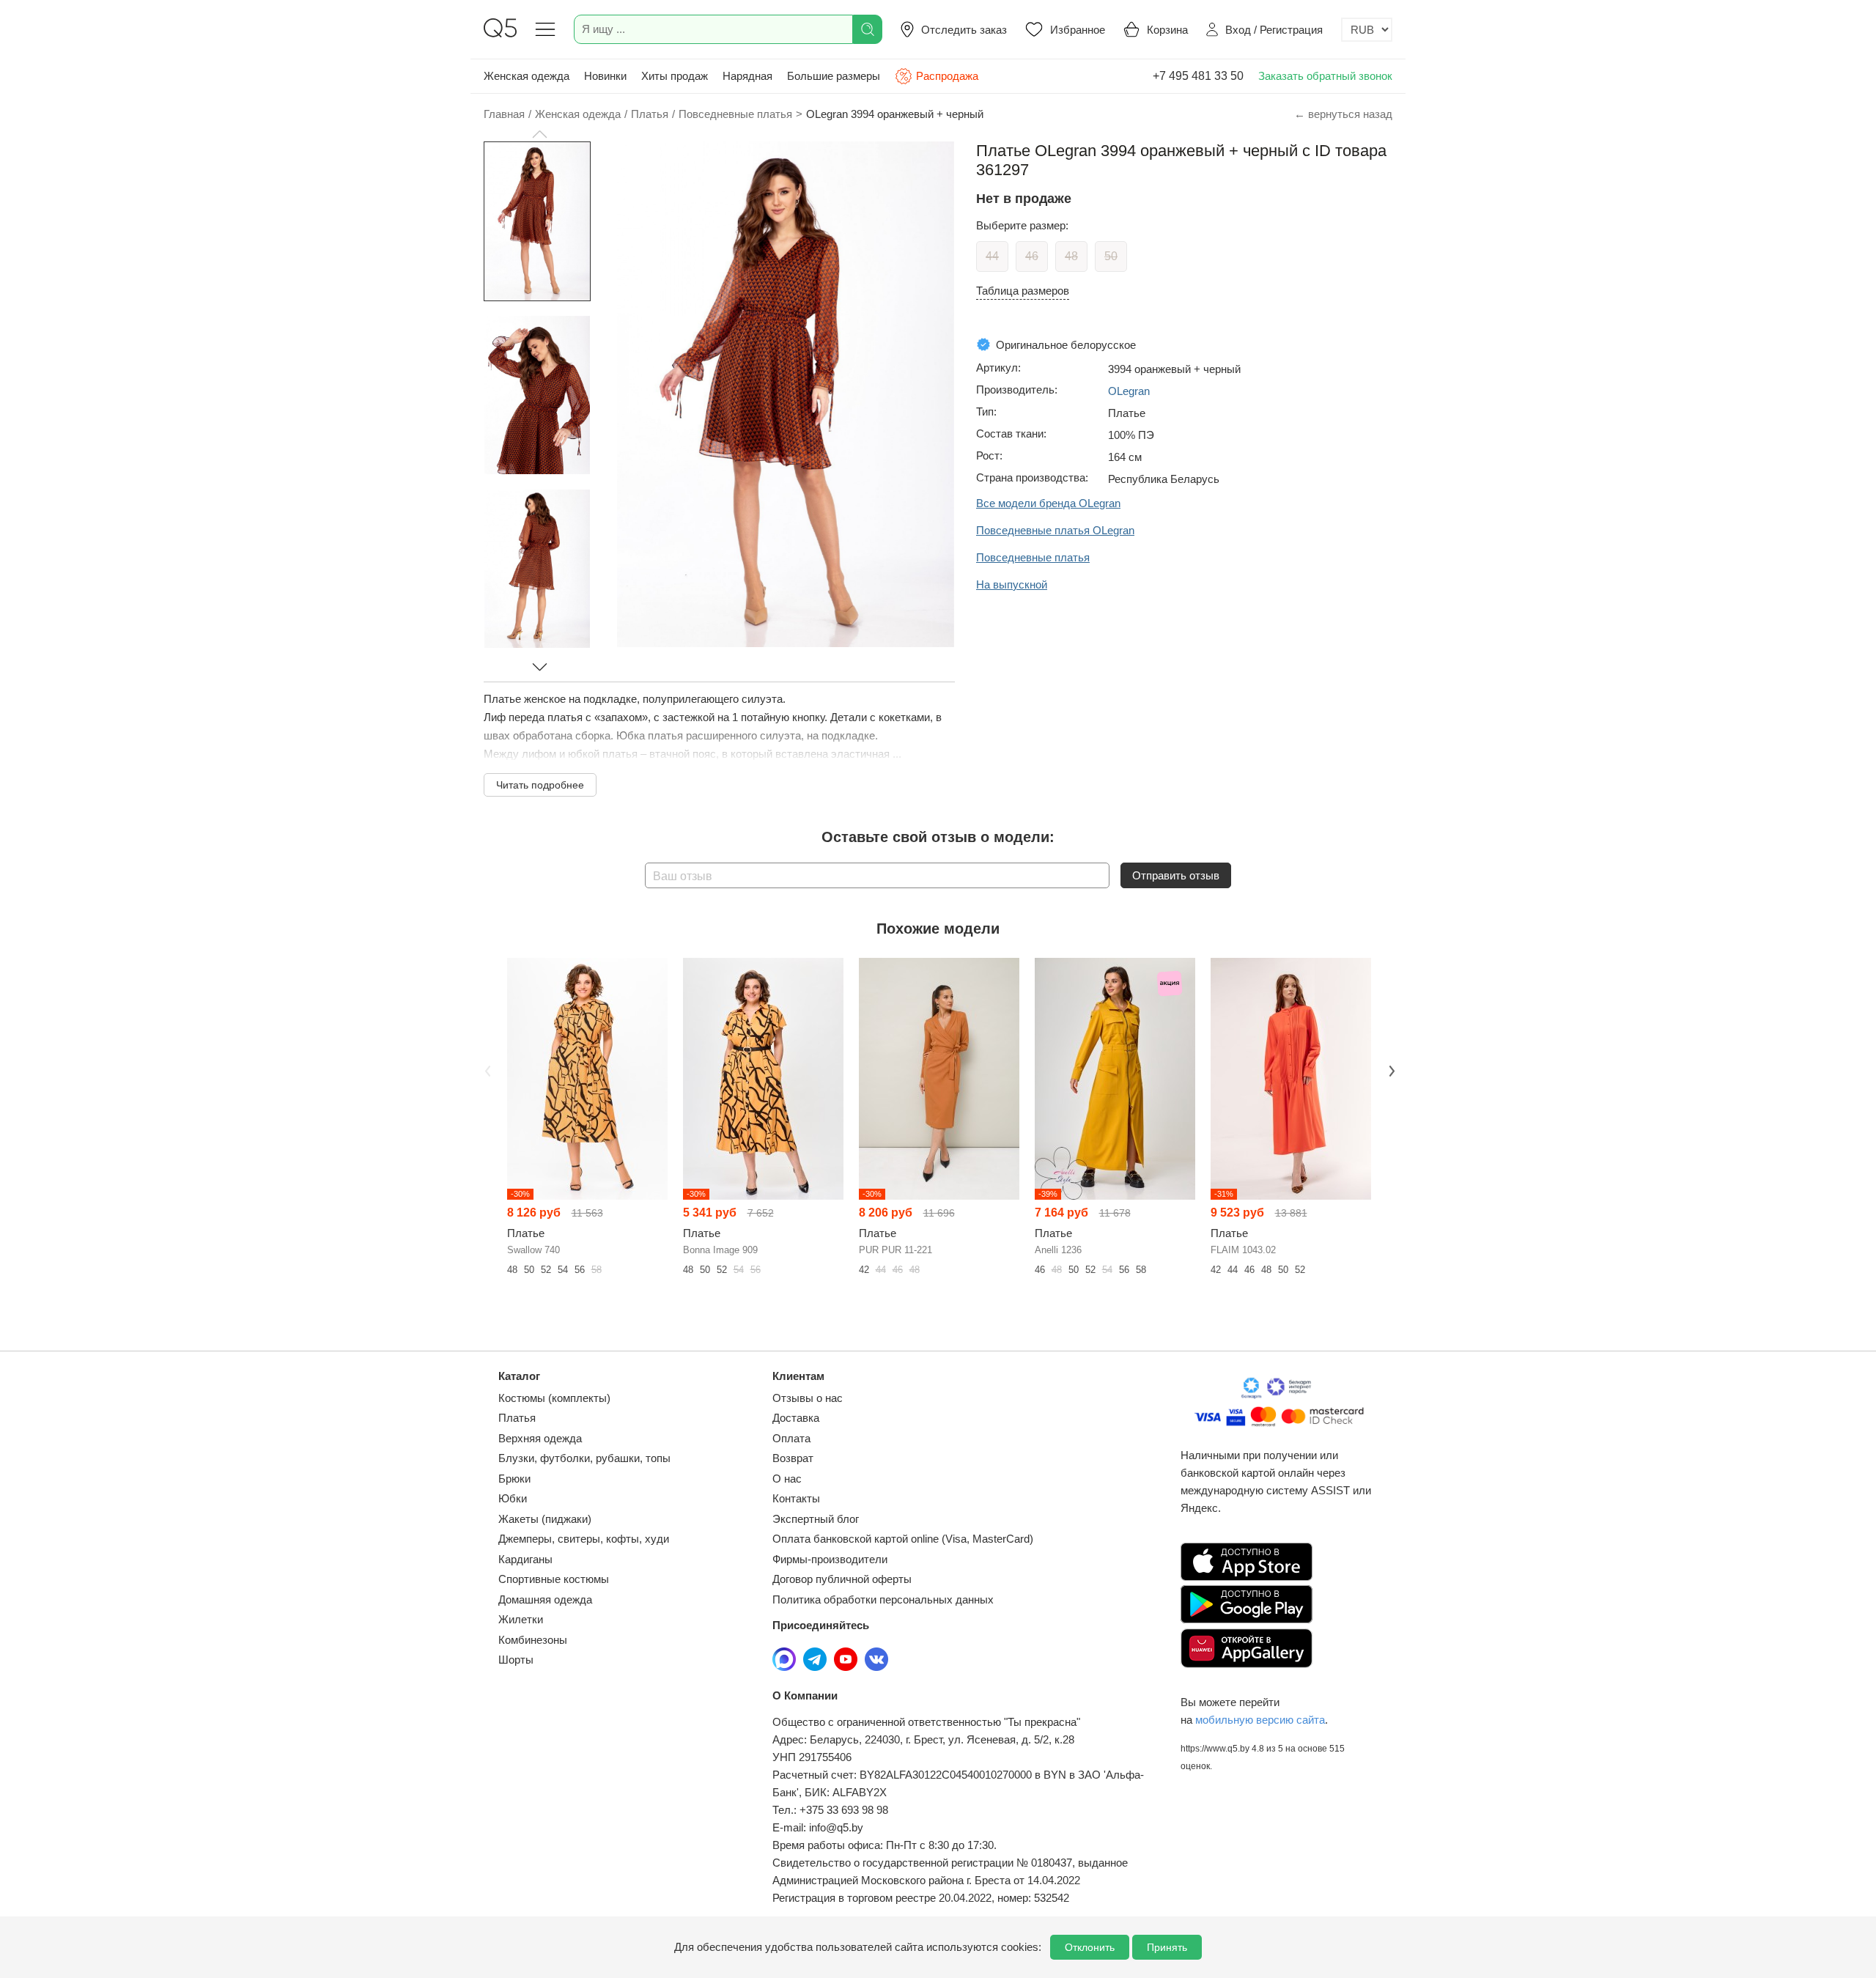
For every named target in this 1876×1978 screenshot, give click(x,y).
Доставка (796, 1418)
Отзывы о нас (808, 1398)
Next (1390, 1069)
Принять (1167, 1947)
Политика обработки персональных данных (883, 1599)
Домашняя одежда (545, 1599)
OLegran (1129, 391)
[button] (539, 134)
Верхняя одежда (540, 1438)
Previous (486, 1069)
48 (1071, 256)
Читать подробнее (540, 785)
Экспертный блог (816, 1519)
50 (1111, 256)
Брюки (514, 1479)
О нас (787, 1479)
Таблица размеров (1023, 291)
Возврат (793, 1458)
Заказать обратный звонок (1325, 76)
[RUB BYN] (1367, 30)
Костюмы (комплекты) (554, 1398)
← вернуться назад (1343, 114)
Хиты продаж (675, 76)
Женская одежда (527, 76)
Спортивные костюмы (554, 1579)
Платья (517, 1418)
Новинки (605, 76)
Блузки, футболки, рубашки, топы (584, 1458)
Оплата (791, 1438)
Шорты (516, 1660)
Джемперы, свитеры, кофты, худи (584, 1539)
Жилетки (521, 1619)
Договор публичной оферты (842, 1579)
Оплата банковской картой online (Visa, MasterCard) (903, 1539)
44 (992, 256)
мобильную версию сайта (1260, 1720)
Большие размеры (834, 76)
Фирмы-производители (830, 1559)
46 (1032, 256)
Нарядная (747, 76)
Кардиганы (525, 1559)
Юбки (513, 1498)
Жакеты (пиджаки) (545, 1519)
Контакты (796, 1498)
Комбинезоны (533, 1640)
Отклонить (1090, 1947)
